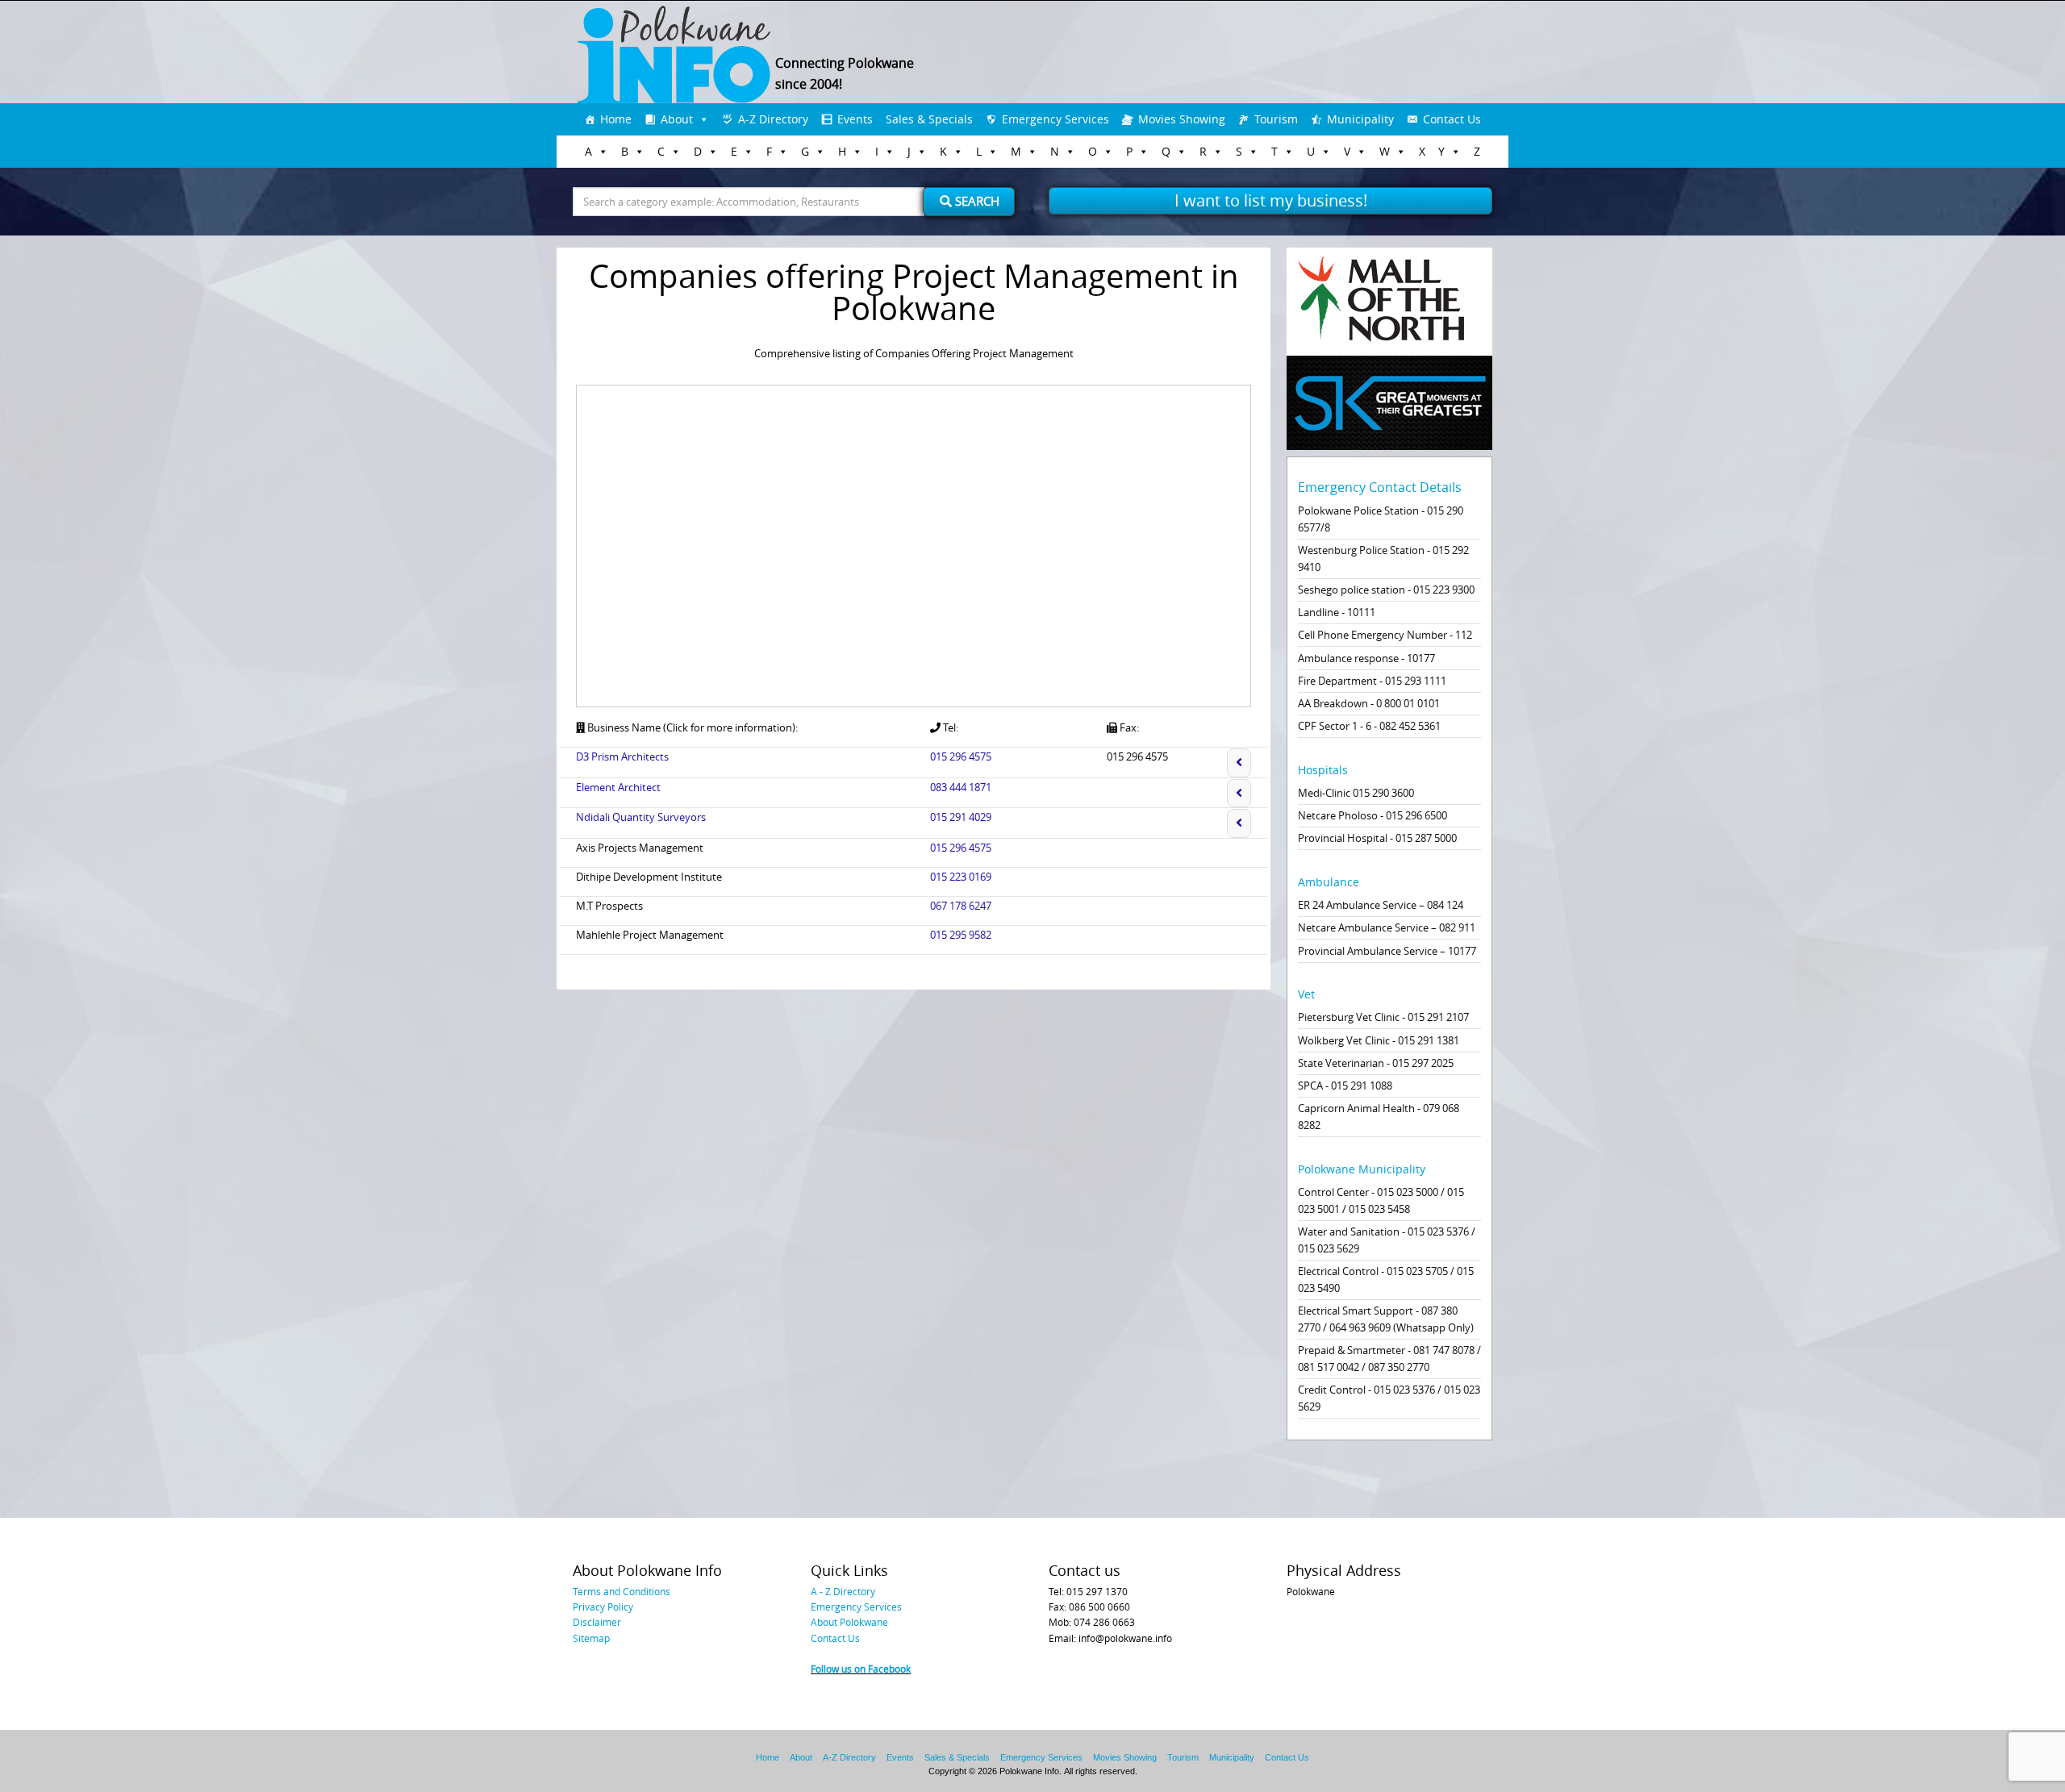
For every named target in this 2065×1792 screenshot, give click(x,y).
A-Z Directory (773, 119)
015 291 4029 (961, 817)
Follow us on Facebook (861, 1669)
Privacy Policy (603, 1607)
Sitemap (591, 1638)
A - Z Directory (843, 1591)
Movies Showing (1182, 119)
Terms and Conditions (622, 1591)
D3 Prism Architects (622, 756)
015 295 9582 (961, 935)
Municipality (1360, 119)
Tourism (1276, 119)
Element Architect (618, 787)
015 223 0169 (961, 877)
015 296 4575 (961, 756)
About (677, 119)
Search (976, 201)
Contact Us (1452, 119)
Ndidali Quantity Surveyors (641, 817)
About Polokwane (849, 1622)
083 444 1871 (961, 787)
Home (616, 119)
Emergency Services (1055, 119)
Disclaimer (597, 1622)
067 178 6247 (961, 906)
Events (855, 119)
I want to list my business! (1271, 200)
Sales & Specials (929, 119)
